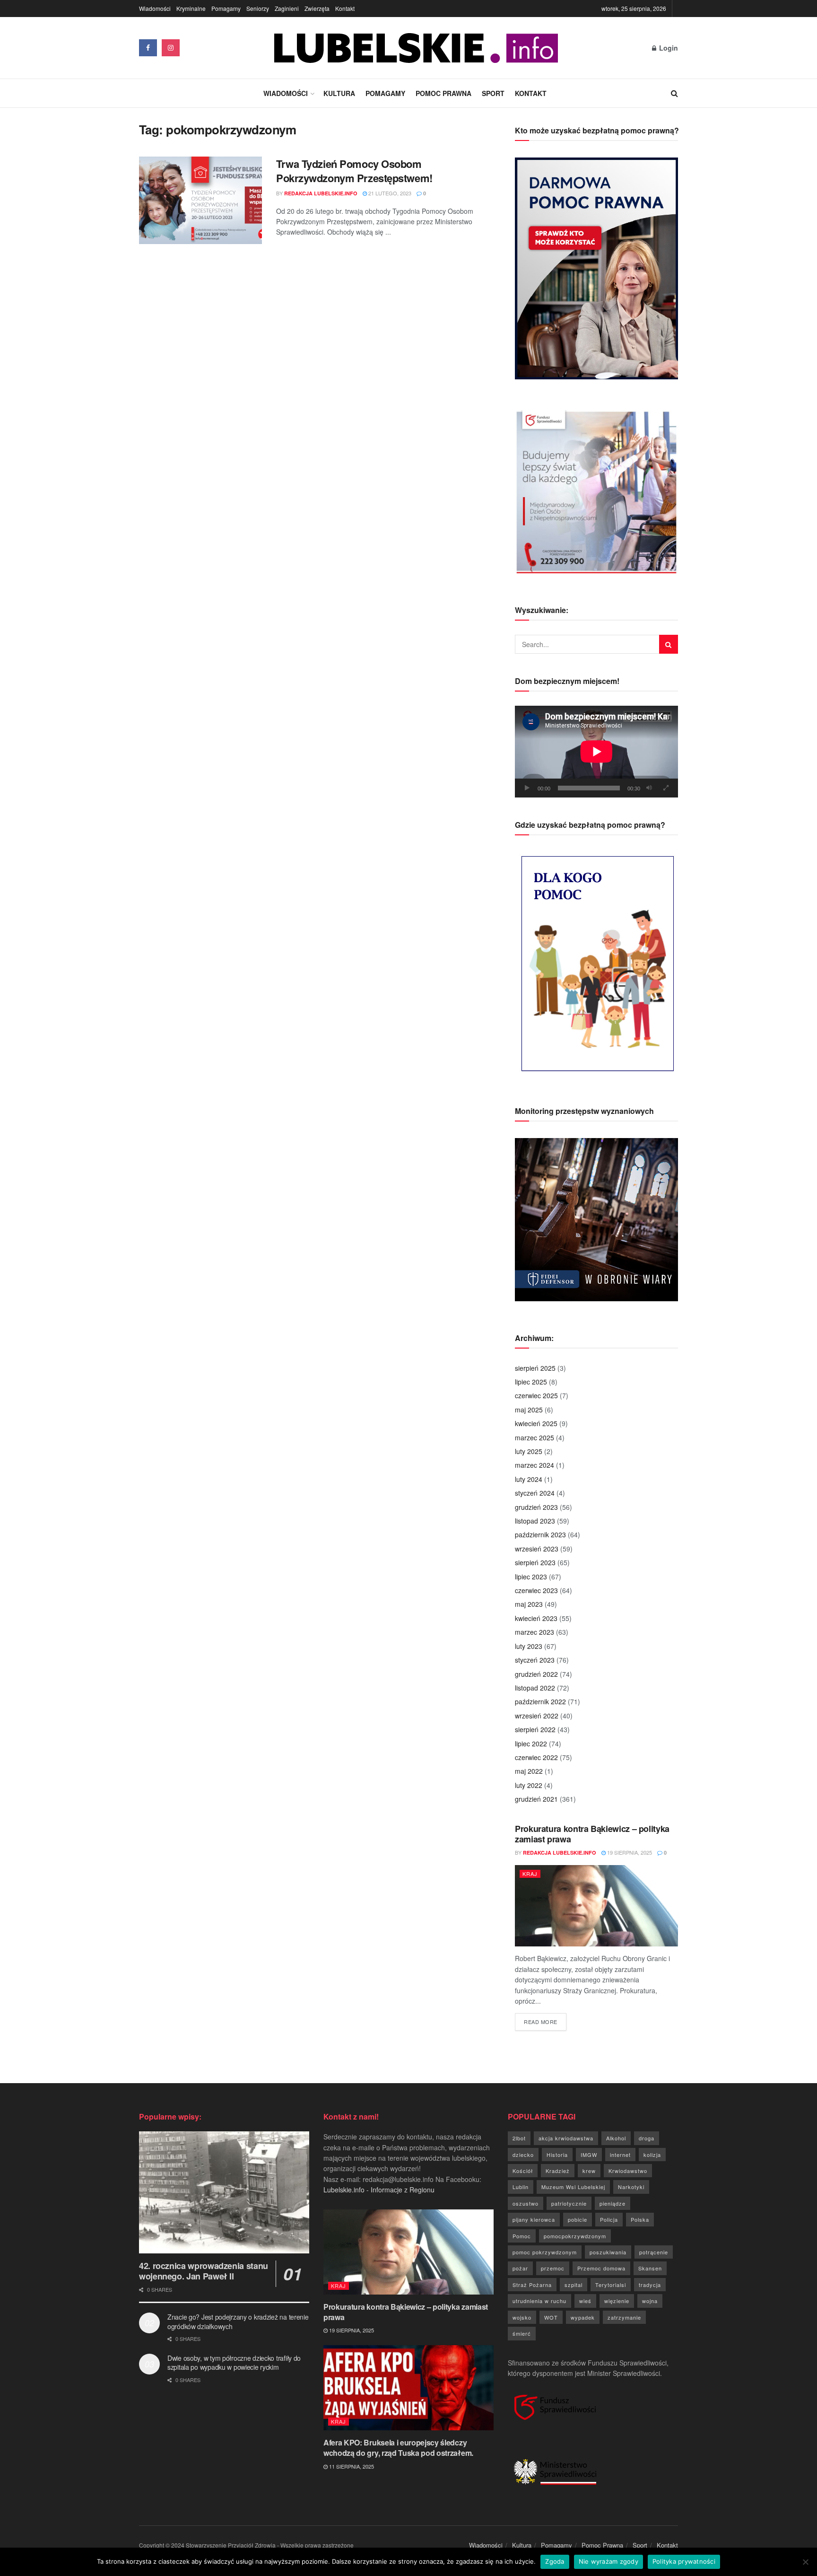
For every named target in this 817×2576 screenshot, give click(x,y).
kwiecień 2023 (536, 1618)
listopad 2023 (535, 1521)
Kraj (530, 1874)
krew (589, 2171)
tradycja (650, 2285)
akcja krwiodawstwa (566, 2138)
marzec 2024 (535, 1465)
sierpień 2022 (535, 1729)
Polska (640, 2219)
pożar (520, 2268)
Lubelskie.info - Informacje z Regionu (379, 2190)
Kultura (339, 93)
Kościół (523, 2171)
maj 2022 (529, 1771)
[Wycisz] (649, 788)
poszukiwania (608, 2252)
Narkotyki (631, 2187)
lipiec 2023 (531, 1577)
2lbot (519, 2138)
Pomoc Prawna (443, 93)
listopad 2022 (535, 1688)
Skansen (650, 2268)
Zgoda (555, 2561)
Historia (557, 2155)
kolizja (652, 2155)
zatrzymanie (624, 2317)
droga (647, 2138)
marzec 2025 (535, 1437)
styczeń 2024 (535, 1493)
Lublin (521, 2187)
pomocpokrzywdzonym (575, 2236)
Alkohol (616, 2138)
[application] (596, 752)
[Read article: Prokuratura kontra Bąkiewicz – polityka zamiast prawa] (596, 1906)
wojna (650, 2301)
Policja (609, 2219)
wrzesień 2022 (537, 1716)
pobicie (578, 2219)
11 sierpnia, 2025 (351, 2466)
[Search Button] (674, 93)
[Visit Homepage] (416, 48)
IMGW (589, 2155)
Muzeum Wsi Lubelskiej (573, 2187)
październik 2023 (540, 1534)
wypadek (583, 2317)
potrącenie (654, 2252)
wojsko (522, 2317)
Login (668, 48)
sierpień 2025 (535, 1368)
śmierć (522, 2333)
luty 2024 (529, 1479)
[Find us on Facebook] (148, 48)
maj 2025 (529, 1410)
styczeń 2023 (535, 1660)
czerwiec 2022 (536, 1757)
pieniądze (613, 2203)
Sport (493, 93)
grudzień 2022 (536, 1674)
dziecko (523, 2155)
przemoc (553, 2268)
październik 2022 (540, 1701)
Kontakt (345, 8)
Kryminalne (191, 8)
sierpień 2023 (535, 1562)
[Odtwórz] (527, 788)
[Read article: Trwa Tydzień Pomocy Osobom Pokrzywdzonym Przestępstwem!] (200, 201)
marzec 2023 (535, 1632)
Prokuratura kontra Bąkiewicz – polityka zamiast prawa (592, 1834)
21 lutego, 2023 (389, 193)
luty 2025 (529, 1451)
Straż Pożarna (532, 2285)
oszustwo (526, 2203)
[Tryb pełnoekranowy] (666, 788)
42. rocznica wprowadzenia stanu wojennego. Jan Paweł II (204, 2271)
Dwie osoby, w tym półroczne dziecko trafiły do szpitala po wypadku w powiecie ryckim (234, 2363)
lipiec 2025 (531, 1382)
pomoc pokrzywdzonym (545, 2252)
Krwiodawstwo (628, 2171)
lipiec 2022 (531, 1744)
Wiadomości (155, 8)
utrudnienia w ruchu (539, 2301)
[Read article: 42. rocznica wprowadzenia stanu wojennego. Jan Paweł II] (224, 2192)
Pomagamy (226, 8)
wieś (585, 2301)
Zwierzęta (317, 8)
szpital (574, 2285)
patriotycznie (569, 2203)
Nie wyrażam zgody (608, 2561)
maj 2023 (529, 1604)
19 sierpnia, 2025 (629, 1852)
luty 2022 (529, 1785)
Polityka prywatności (684, 2561)
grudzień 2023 (536, 1507)
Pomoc (522, 2236)
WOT (551, 2317)
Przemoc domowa (601, 2268)
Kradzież (558, 2171)
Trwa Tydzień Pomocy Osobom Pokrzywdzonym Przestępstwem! (354, 171)
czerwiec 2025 (536, 1395)
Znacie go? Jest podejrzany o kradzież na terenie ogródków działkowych (238, 2322)
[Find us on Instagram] (171, 48)
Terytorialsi (611, 2285)
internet (620, 2155)
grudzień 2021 (536, 1799)
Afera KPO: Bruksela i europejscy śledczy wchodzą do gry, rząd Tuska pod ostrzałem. (398, 2448)
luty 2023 (529, 1646)
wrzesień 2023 (537, 1549)
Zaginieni (287, 8)
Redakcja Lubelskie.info (321, 193)
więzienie (617, 2301)
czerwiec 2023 (536, 1590)
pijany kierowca (534, 2219)
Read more (545, 2021)
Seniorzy (258, 8)
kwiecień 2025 (536, 1423)
